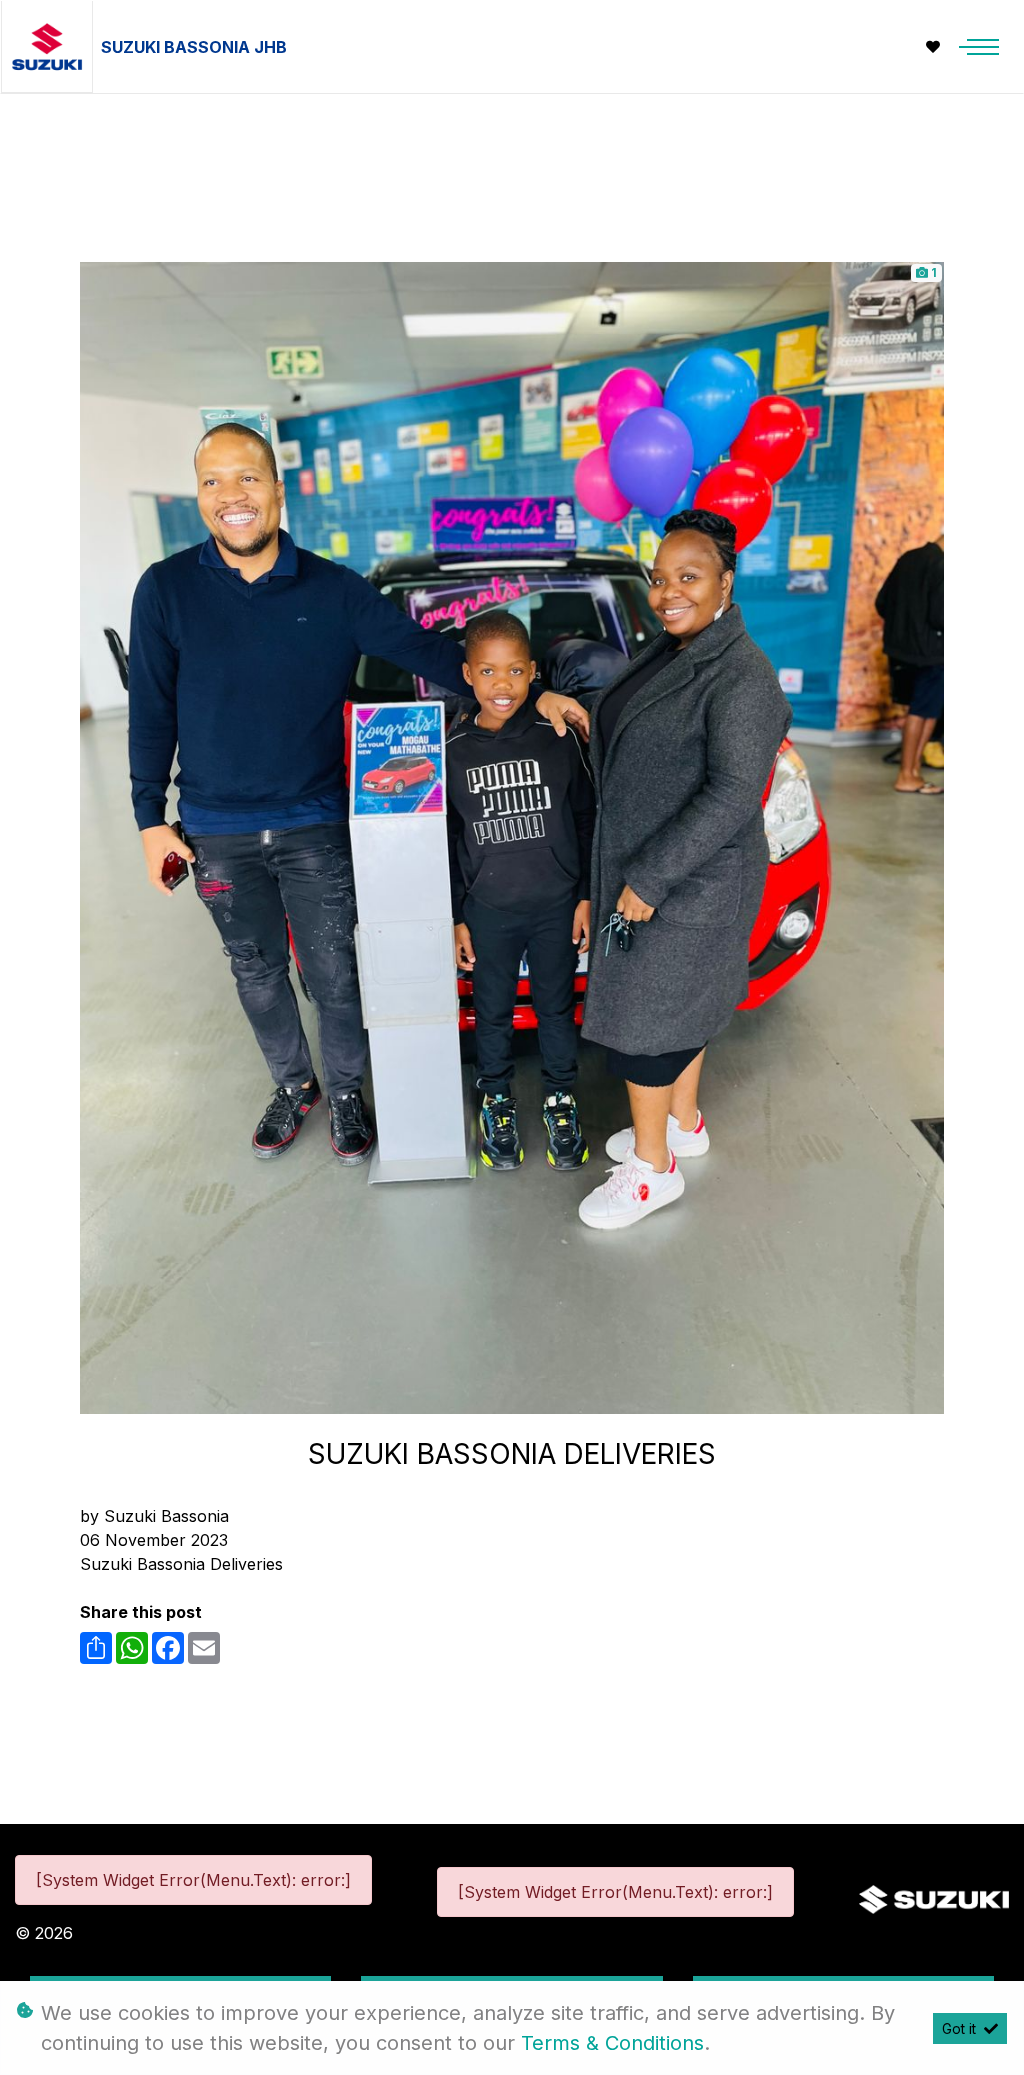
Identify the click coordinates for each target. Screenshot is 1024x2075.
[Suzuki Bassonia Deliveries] (512, 836)
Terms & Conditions (612, 2043)
